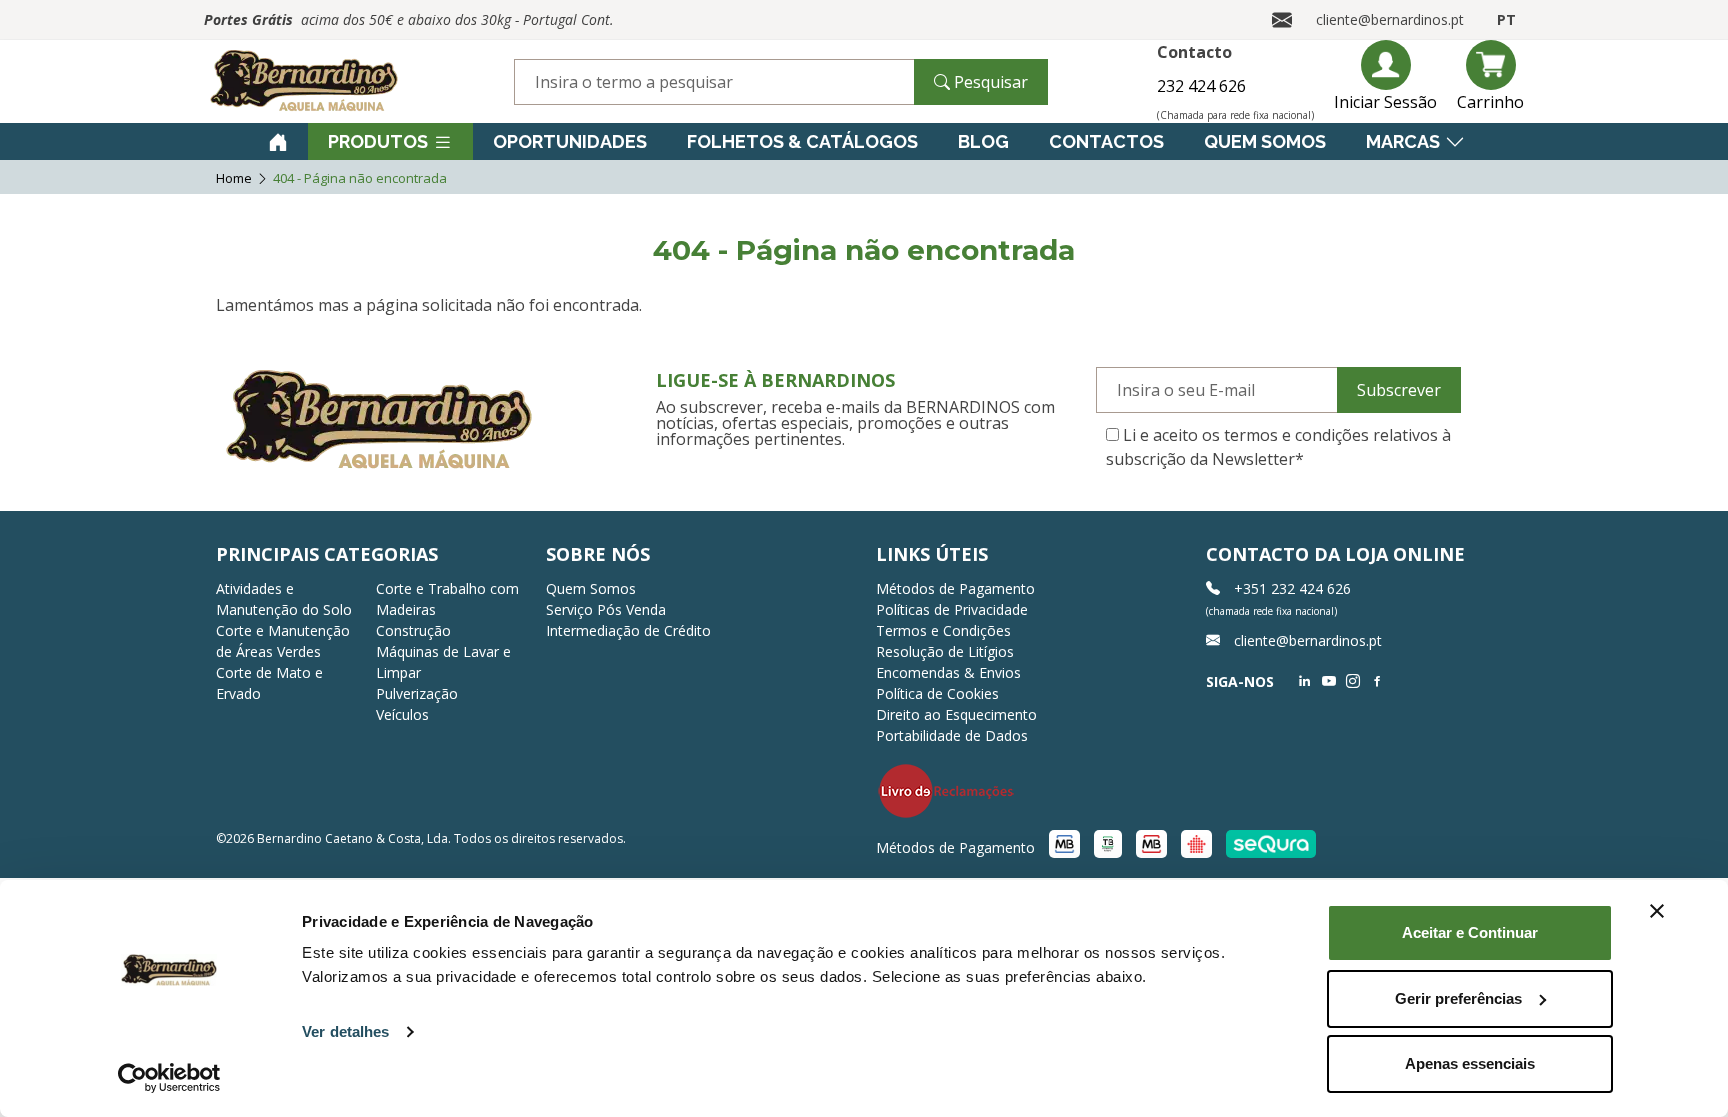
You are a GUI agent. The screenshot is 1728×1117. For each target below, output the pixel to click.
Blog (983, 141)
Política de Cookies (937, 693)
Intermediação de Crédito (628, 630)
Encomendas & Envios (948, 672)
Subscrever (1399, 390)
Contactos (1106, 141)
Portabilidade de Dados (952, 735)
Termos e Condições (943, 630)
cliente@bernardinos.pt (1390, 19)
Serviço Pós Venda (606, 609)
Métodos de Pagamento (955, 588)
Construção (413, 630)
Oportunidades (570, 141)
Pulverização (417, 693)
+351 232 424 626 (1290, 588)
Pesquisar (989, 82)
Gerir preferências (1458, 998)
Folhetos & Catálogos (802, 141)
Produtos (378, 141)
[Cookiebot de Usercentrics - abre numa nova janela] (169, 1078)
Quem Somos (1265, 141)
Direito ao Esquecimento (956, 714)
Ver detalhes (345, 1031)
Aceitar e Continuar (1470, 932)
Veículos (402, 714)
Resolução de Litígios (945, 651)
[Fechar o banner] (1657, 911)
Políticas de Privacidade (952, 609)
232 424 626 (1201, 86)
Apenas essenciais (1470, 1063)
